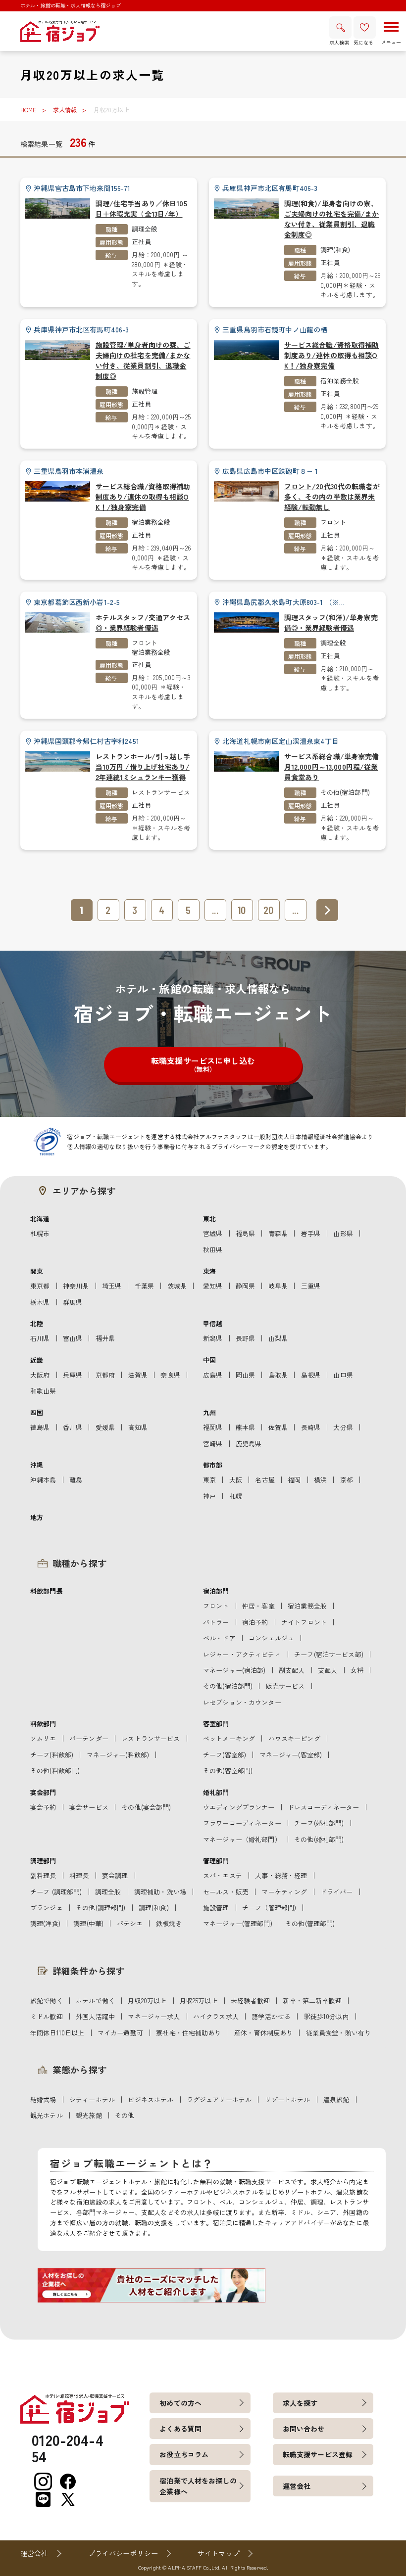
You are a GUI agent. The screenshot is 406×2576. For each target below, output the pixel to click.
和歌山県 (43, 1391)
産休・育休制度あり (263, 2033)
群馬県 (73, 1302)
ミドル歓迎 (47, 2016)
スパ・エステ (223, 1875)
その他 (125, 2115)
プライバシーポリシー (123, 2553)
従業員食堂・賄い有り (338, 2033)
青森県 (278, 1233)
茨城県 (177, 1286)
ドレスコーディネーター (324, 1807)
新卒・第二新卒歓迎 (312, 2001)
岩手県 (311, 1233)
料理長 (79, 1875)
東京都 (40, 1286)
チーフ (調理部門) (56, 1892)
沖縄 (37, 1465)
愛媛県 (105, 1427)
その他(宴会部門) (146, 1807)
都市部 (213, 1465)
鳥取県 (278, 1375)
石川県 (40, 1338)
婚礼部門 (216, 1792)
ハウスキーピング (294, 1738)
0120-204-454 (67, 2448)
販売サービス (285, 1686)
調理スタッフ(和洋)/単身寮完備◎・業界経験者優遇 (331, 622)
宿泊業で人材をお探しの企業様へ (198, 2486)
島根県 (311, 1375)
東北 (209, 1219)
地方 (37, 1517)
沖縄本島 (43, 1480)
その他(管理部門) (310, 1923)
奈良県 (170, 1375)
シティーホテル (92, 2099)
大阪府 (40, 1375)
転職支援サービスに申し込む (203, 1064)
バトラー (216, 1622)
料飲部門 (43, 1724)
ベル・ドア (219, 1638)
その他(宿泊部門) (345, 792)
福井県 (105, 1338)
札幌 (236, 1496)
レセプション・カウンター (242, 1702)
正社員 (141, 242)
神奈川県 (76, 1286)
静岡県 (245, 1286)
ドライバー (337, 1892)
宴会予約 (43, 1807)
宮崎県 (213, 1444)
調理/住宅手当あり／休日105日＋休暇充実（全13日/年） (141, 208)
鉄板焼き (169, 1923)
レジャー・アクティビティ (242, 1654)
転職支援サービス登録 (318, 2454)
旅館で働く (47, 2001)
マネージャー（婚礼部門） (242, 1839)
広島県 (213, 1375)
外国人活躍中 (95, 2016)
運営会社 (297, 2486)
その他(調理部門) (101, 1908)
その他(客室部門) (228, 1771)
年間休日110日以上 (57, 2033)
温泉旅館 (336, 2099)
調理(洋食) (45, 1923)
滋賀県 (138, 1375)
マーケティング (284, 1892)
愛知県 (213, 1286)
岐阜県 (278, 1286)
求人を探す (300, 2403)
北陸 (37, 1323)
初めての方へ (180, 2403)
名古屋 (265, 1480)
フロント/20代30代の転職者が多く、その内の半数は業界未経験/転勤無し (332, 497)
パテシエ (130, 1923)
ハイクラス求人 (216, 2016)
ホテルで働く (95, 2001)
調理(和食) (335, 250)
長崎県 (311, 1427)
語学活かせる (271, 2016)
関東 (37, 1271)
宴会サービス (89, 1807)
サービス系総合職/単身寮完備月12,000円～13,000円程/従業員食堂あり (332, 767)
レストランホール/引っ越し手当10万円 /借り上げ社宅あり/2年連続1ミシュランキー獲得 (143, 767)
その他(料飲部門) (55, 1771)
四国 (37, 1412)
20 (268, 910)
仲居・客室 (258, 1606)
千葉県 (144, 1286)
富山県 (73, 1338)
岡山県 (245, 1375)
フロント (333, 522)
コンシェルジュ (271, 1638)
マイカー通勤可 (120, 2033)
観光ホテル (47, 2115)
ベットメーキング (229, 1738)
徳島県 (40, 1427)
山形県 (343, 1233)
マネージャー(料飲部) (118, 1755)
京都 (347, 1480)
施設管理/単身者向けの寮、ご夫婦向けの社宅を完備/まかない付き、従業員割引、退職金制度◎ (143, 360)
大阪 (236, 1480)
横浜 (320, 1480)
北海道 (40, 1219)
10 (242, 910)
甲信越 (213, 1323)
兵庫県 (73, 1375)
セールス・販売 (226, 1892)
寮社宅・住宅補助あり (188, 2033)
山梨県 (278, 1338)
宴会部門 (43, 1792)
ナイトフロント (304, 1622)
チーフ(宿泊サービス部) (329, 1654)
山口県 (343, 1375)
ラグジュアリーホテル (219, 2099)
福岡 (294, 1480)
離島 (76, 1480)
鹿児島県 (249, 1444)
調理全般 (145, 229)
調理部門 (43, 1861)
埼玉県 (112, 1286)
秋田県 (213, 1250)
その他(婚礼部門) (319, 1839)
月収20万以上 (147, 2001)
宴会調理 (115, 1875)
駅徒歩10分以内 (327, 2016)
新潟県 (213, 1338)
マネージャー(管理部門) (238, 1923)
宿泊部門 (216, 1591)
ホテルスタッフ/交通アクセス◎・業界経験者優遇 (143, 622)
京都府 (105, 1375)
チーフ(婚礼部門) (319, 1823)
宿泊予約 (255, 1622)
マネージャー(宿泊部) (234, 1670)
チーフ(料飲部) (52, 1755)
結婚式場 (43, 2099)
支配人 (328, 1670)
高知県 (138, 1427)
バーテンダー (89, 1738)
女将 (357, 1670)
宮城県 (213, 1233)
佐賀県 (278, 1427)
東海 (209, 1271)
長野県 (245, 1338)
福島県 (245, 1233)
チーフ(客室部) (225, 1755)
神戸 (209, 1496)
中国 (209, 1360)
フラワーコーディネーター (242, 1823)
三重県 (311, 1286)
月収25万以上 (199, 2001)
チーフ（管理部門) (269, 1908)
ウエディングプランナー (239, 1807)
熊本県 (245, 1427)
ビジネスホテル (151, 2099)
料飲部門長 (47, 1591)
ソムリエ (43, 1738)
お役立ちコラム (184, 2454)
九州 (209, 1412)
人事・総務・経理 (281, 1875)
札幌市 (40, 1233)
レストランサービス (161, 792)
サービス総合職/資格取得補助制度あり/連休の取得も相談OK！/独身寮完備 (332, 355)
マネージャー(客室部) (291, 1755)
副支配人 (292, 1670)
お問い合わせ (304, 2429)
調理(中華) (88, 1923)
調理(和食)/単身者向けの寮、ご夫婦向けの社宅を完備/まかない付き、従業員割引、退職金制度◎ (332, 219)
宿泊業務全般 (340, 381)
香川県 (73, 1427)
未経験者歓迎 (250, 2001)
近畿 (37, 1360)
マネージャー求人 (154, 2016)
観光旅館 (89, 2115)
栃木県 (40, 1302)
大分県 (343, 1427)
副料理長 (43, 1875)
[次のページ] (327, 910)
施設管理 (145, 391)
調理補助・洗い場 (160, 1892)
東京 (209, 1480)
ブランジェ (47, 1908)
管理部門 (216, 1861)
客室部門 (216, 1724)
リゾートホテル (288, 2099)
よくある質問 (180, 2429)
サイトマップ (219, 2553)
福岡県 (213, 1427)
